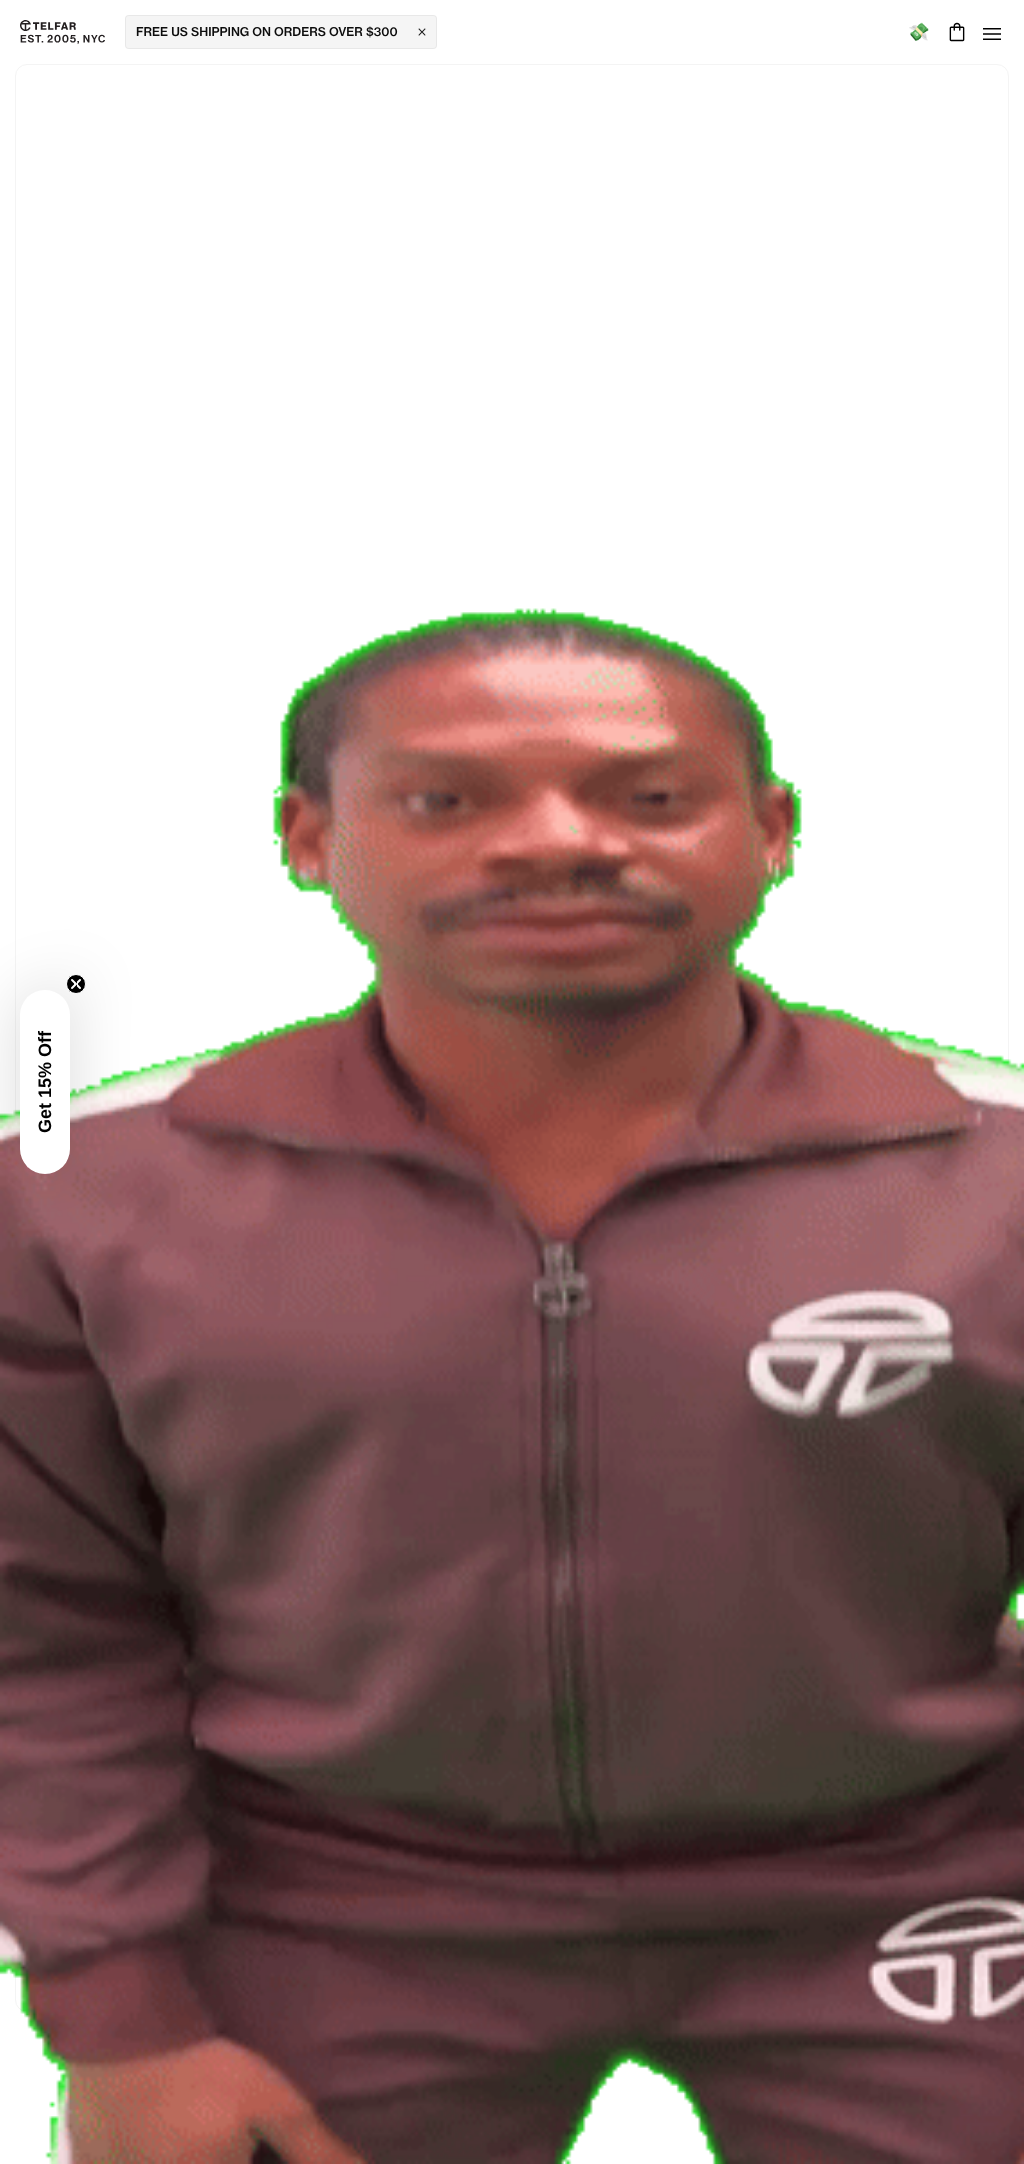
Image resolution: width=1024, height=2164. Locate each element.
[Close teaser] (76, 984)
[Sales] (918, 32)
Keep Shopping (511, 1058)
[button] (45, 1082)
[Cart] (954, 32)
